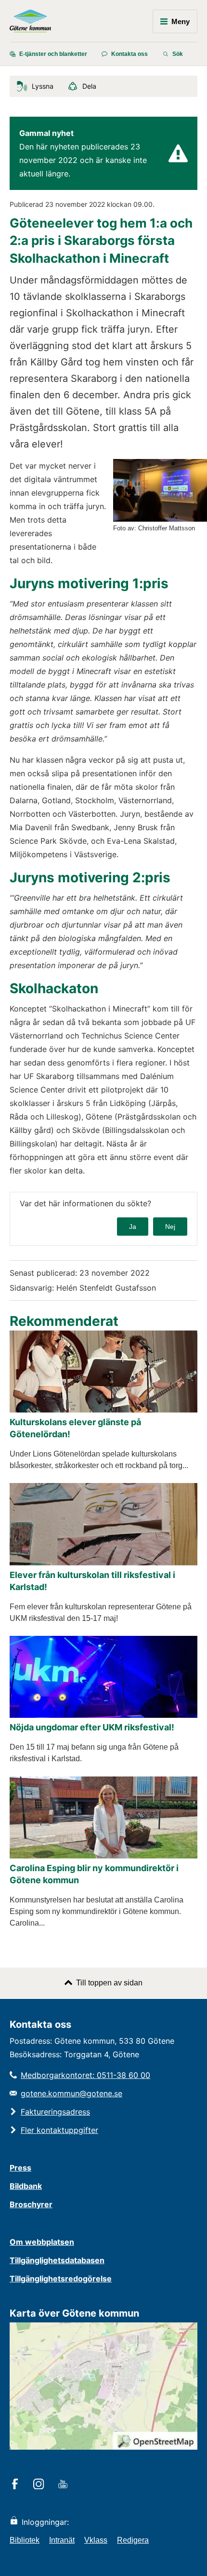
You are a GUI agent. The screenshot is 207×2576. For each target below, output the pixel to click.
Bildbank (26, 2186)
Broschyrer (31, 2204)
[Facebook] (17, 2485)
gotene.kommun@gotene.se (71, 2093)
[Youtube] (64, 2485)
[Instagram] (40, 2485)
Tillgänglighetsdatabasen (57, 2260)
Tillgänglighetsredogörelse (61, 2279)
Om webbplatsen (42, 2242)
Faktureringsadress (55, 2112)
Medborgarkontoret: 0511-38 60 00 (85, 2075)
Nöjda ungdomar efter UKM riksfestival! (92, 1727)
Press (20, 2168)
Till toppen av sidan (109, 1983)
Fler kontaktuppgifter (59, 2130)
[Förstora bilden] (160, 519)
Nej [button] (170, 1227)
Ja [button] (133, 1227)
